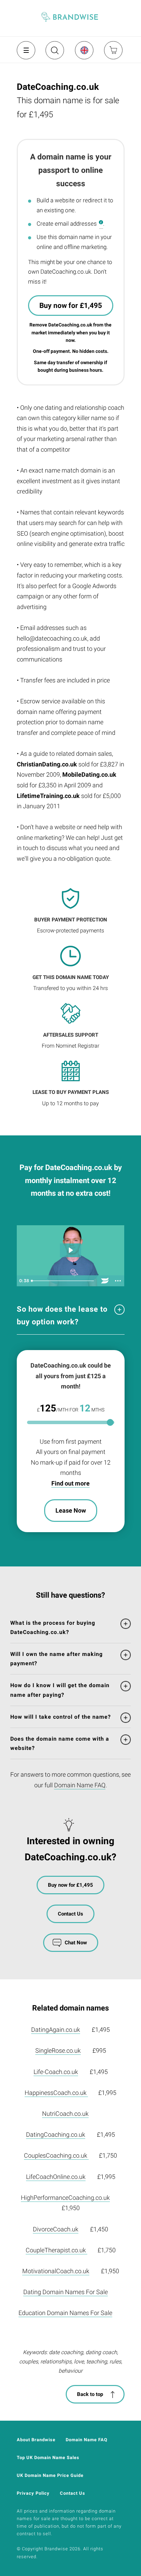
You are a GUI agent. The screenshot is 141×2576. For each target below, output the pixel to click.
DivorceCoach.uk (56, 2229)
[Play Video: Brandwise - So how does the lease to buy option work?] (70, 1250)
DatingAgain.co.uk (56, 2030)
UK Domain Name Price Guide (50, 2475)
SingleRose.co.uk (58, 2050)
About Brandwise (36, 2440)
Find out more (70, 1483)
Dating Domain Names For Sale (66, 2292)
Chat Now (76, 1943)
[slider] (63, 1281)
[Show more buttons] (118, 1281)
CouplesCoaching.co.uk (56, 2155)
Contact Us (70, 1914)
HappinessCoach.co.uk (56, 2093)
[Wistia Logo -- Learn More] (105, 1281)
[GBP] (84, 50)
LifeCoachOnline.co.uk (56, 2177)
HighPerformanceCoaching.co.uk (65, 2198)
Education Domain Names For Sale (65, 2313)
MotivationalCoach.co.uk (56, 2271)
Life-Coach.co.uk (56, 2072)
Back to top (90, 2394)
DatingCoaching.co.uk (56, 2134)
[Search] (54, 53)
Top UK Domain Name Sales (48, 2458)
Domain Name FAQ (80, 1785)
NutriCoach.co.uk (65, 2114)
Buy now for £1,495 (71, 306)
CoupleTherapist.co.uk (56, 2250)
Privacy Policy (33, 2493)
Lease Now (71, 1510)
